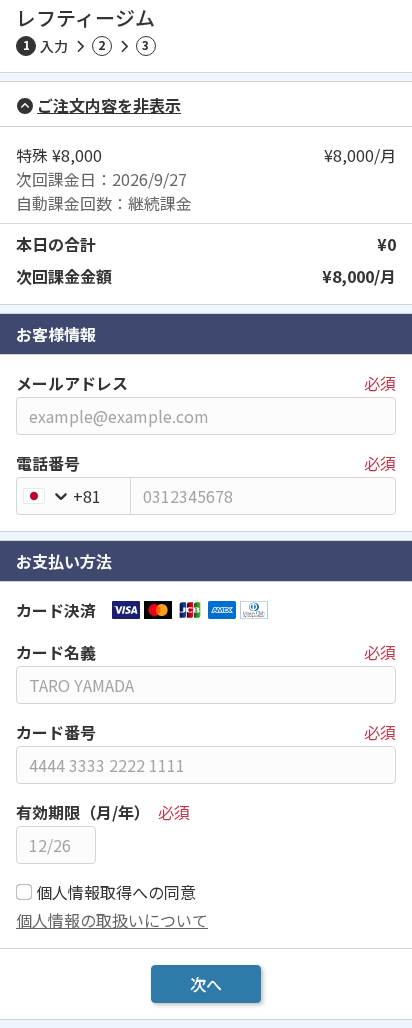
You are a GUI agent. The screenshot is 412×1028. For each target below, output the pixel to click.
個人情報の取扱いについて (112, 920)
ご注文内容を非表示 (109, 105)
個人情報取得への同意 (116, 892)
